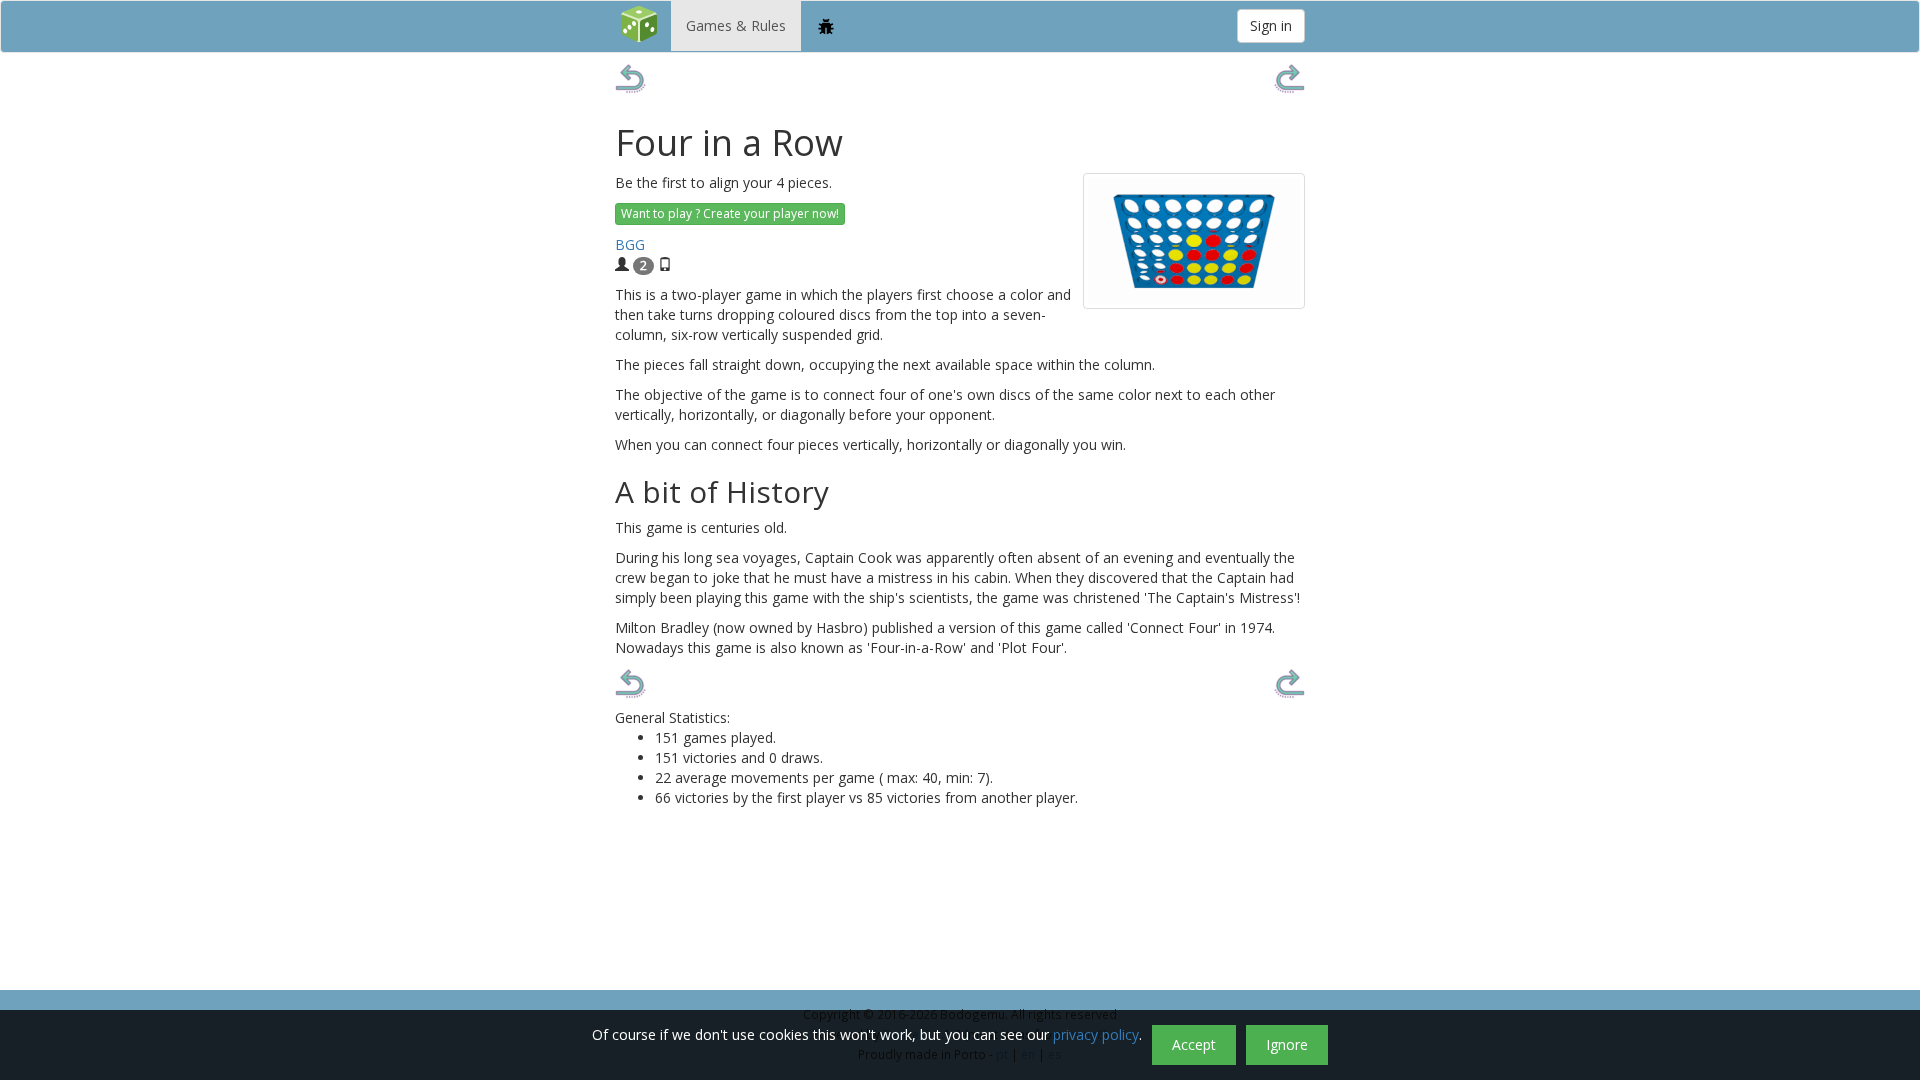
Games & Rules (736, 25)
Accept (1194, 1044)
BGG (630, 244)
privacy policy (1096, 1034)
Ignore (1287, 1044)
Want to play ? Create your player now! (730, 213)
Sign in (1271, 25)
